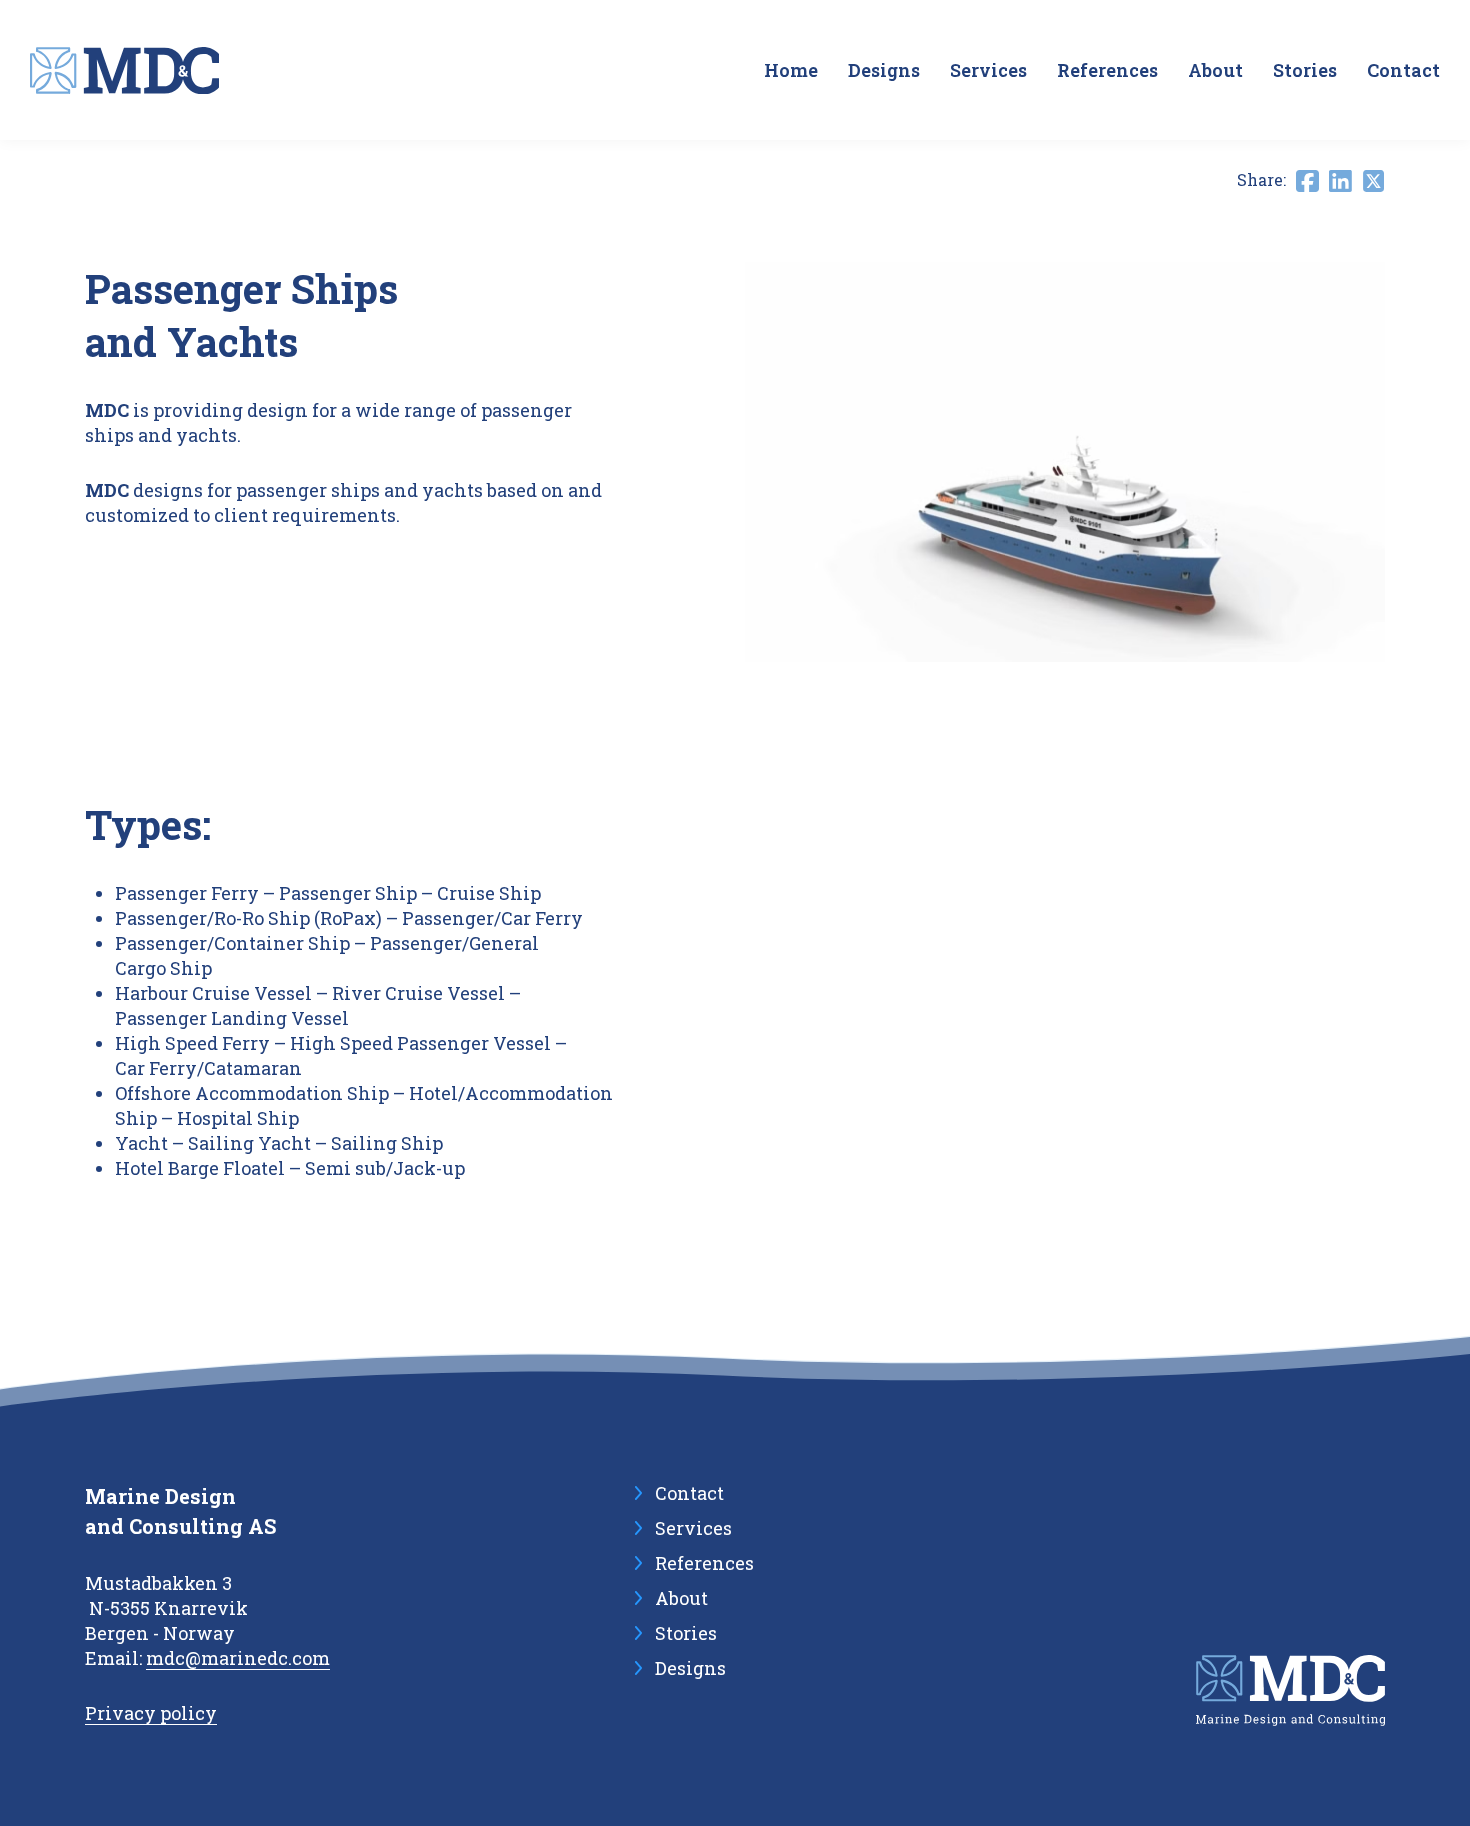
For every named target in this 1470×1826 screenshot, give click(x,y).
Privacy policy (151, 1713)
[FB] (1307, 181)
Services (988, 70)
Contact (1403, 70)
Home (791, 70)
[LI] (1340, 181)
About (1215, 70)
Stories (1305, 70)
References (1107, 70)
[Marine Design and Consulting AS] (124, 70)
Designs (884, 70)
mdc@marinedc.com (238, 1658)
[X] (1373, 181)
